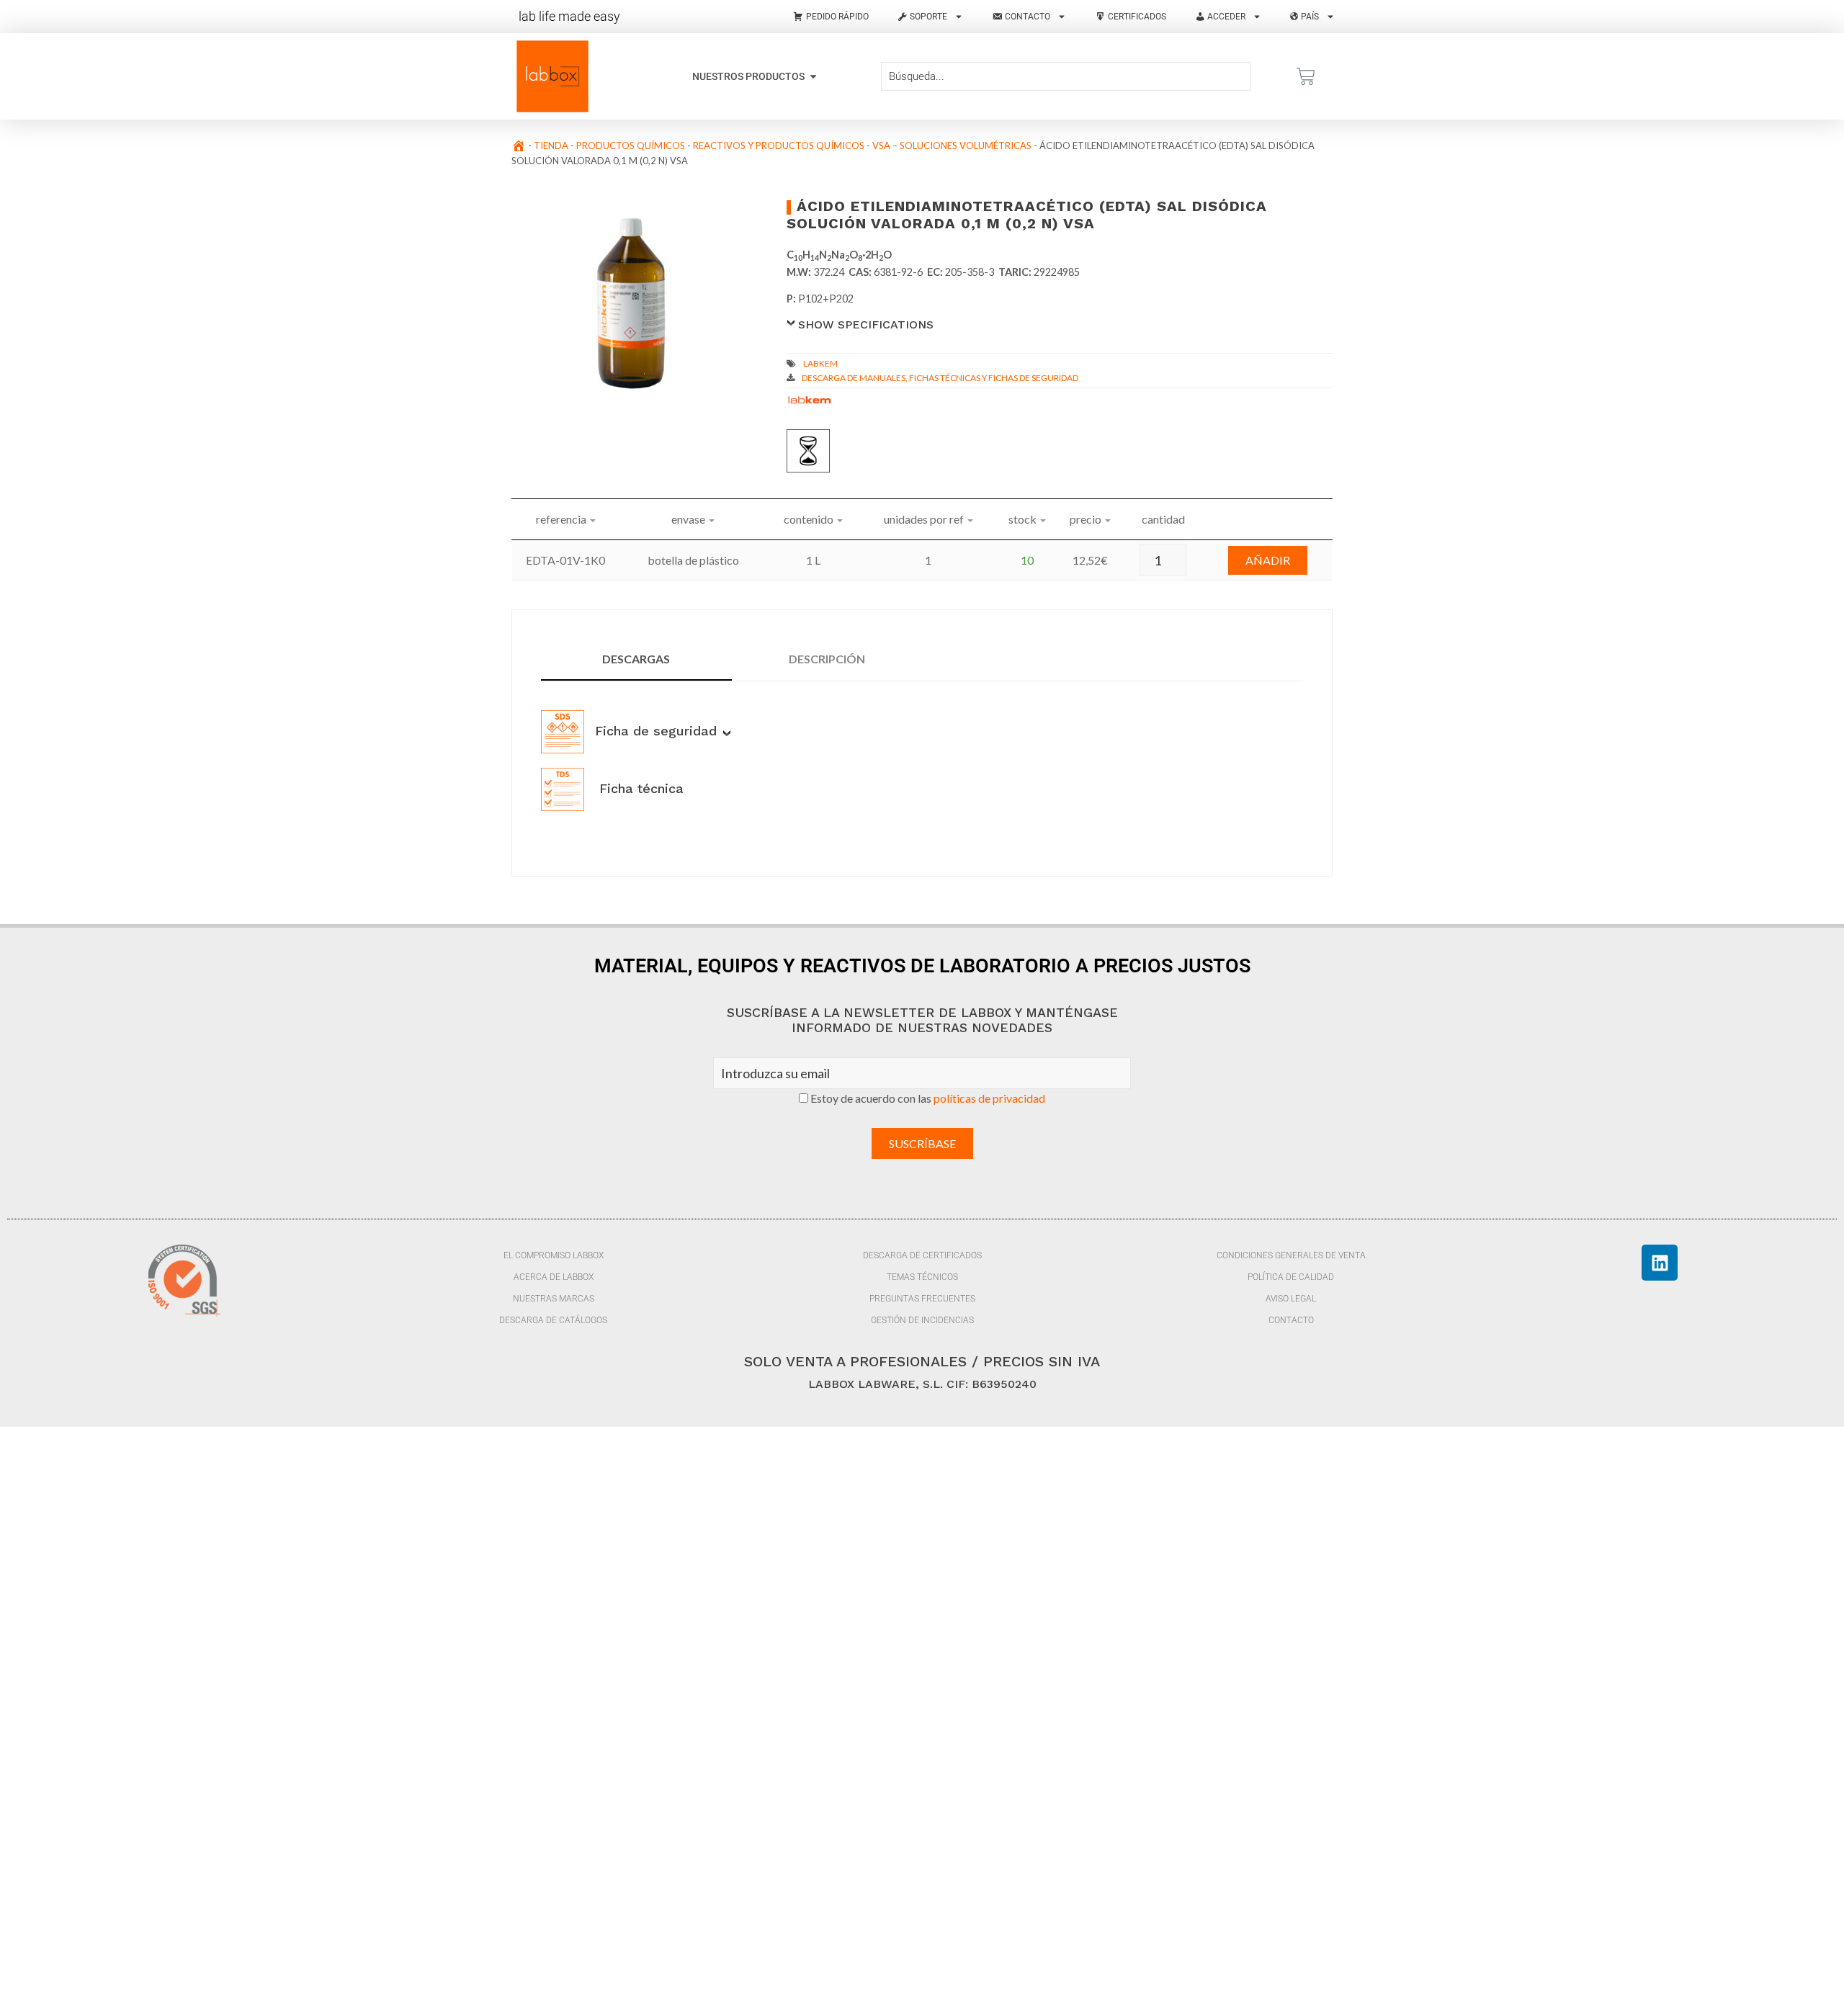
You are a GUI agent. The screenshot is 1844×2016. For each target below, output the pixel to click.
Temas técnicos (922, 1277)
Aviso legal (1291, 1299)
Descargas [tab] (636, 659)
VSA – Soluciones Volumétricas (952, 145)
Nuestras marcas (554, 1299)
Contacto (1291, 1320)
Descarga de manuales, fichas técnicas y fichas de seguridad (940, 378)
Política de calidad (1291, 1277)
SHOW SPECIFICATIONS (866, 324)
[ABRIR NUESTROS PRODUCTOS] (813, 77)
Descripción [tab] (827, 659)
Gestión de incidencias (922, 1320)
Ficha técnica (639, 788)
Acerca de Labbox (554, 1277)
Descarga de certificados (922, 1255)
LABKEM (820, 363)
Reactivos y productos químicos (779, 145)
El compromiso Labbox (554, 1255)
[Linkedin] (1660, 1263)
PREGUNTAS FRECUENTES (922, 1299)
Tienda (551, 145)
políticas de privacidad (989, 1098)
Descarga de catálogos (553, 1320)
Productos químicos (631, 145)
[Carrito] (1306, 76)
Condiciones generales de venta (1291, 1255)
